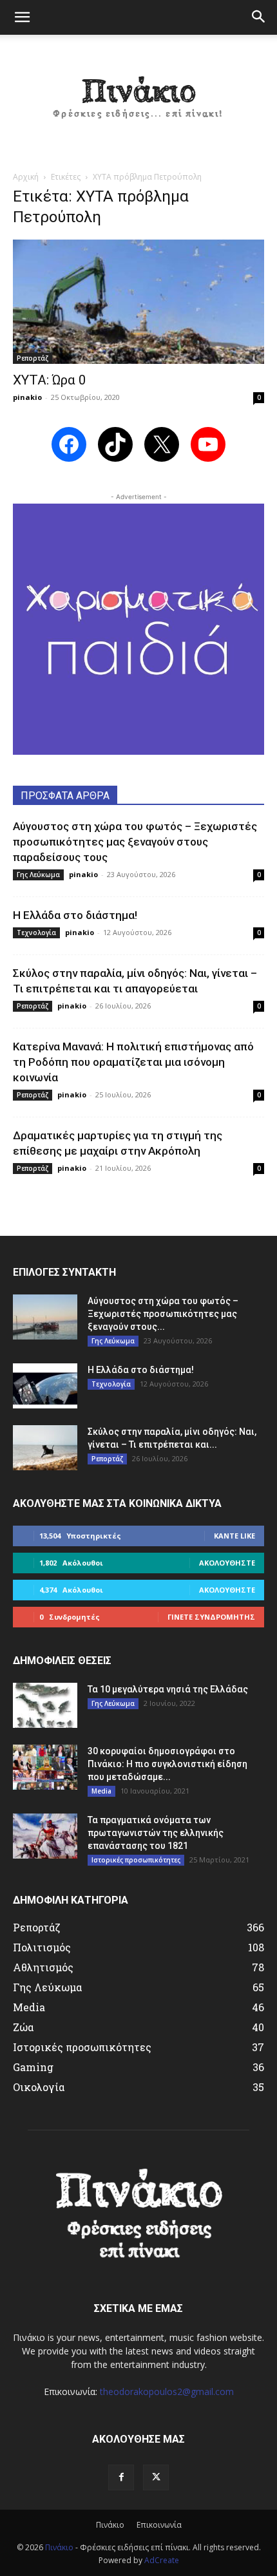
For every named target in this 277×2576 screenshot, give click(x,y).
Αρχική (26, 177)
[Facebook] (121, 2477)
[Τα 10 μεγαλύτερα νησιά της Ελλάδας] (45, 1705)
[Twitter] (156, 2477)
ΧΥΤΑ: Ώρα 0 (50, 380)
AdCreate (162, 2560)
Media (101, 1791)
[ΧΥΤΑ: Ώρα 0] (138, 302)
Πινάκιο (110, 2525)
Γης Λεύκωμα (38, 875)
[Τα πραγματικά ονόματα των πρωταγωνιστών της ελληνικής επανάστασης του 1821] (45, 1836)
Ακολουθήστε (227, 1563)
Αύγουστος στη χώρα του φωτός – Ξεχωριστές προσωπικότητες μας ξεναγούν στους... (163, 1314)
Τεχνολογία (36, 933)
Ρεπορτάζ (33, 358)
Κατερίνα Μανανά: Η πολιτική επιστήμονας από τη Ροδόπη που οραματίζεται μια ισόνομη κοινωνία (133, 1062)
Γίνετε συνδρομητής (211, 1617)
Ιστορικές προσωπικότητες (136, 1860)
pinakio (27, 397)
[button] (22, 17)
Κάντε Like (234, 1536)
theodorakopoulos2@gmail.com (167, 2391)
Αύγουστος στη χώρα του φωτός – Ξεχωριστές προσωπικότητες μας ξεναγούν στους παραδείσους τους (135, 842)
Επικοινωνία (159, 2525)
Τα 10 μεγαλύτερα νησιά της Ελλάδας (168, 1689)
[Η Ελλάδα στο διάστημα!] (45, 1386)
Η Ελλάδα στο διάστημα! (75, 915)
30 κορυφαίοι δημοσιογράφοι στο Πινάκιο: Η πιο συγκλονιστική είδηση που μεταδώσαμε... (167, 1764)
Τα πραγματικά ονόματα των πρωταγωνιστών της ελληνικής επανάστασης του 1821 (156, 1833)
